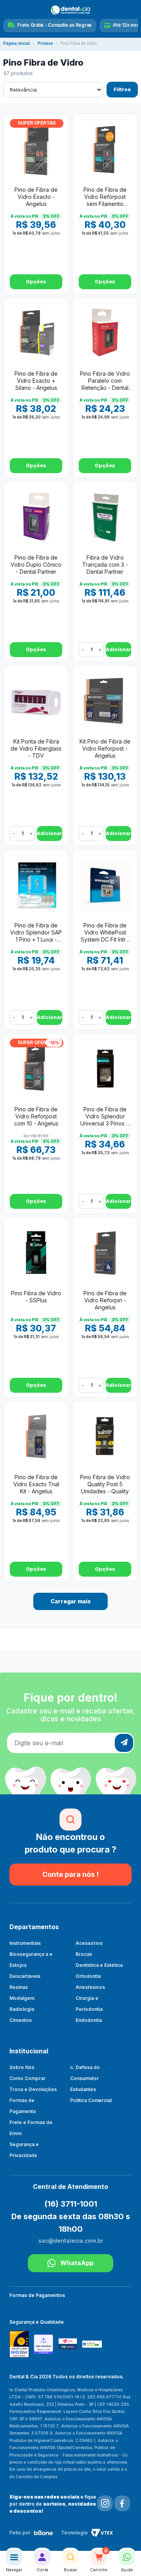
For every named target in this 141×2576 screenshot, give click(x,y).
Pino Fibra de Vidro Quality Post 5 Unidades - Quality (105, 1484)
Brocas (84, 1954)
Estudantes (83, 2089)
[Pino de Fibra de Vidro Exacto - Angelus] (36, 149)
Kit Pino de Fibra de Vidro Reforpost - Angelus (105, 748)
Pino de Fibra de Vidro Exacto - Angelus (36, 197)
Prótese (45, 43)
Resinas (19, 1987)
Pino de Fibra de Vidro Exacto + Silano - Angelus (36, 381)
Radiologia (22, 2009)
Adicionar (118, 649)
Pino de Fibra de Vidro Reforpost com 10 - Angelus (36, 1116)
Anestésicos (90, 1987)
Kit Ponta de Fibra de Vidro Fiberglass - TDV (36, 748)
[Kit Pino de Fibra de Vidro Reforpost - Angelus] (105, 701)
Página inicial (16, 43)
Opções (36, 282)
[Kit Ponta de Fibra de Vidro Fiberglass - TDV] (36, 701)
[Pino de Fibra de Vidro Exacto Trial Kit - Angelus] (36, 1436)
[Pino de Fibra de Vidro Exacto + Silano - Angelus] (36, 333)
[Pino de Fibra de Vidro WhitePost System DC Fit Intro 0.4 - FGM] (105, 885)
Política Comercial (91, 2100)
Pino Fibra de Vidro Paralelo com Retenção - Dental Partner (105, 381)
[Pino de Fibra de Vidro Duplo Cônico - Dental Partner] (36, 517)
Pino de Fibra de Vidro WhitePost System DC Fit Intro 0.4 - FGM (105, 933)
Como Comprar (27, 2078)
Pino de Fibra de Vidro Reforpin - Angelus (105, 1300)
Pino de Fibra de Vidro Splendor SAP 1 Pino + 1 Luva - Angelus (36, 933)
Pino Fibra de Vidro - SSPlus (36, 1297)
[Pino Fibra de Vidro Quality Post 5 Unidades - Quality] (105, 1436)
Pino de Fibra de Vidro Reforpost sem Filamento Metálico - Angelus (105, 197)
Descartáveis (25, 1976)
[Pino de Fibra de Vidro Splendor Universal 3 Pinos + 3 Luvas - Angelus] (105, 1069)
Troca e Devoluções (33, 2089)
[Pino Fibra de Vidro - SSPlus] (36, 1252)
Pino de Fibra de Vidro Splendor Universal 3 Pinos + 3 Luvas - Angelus (105, 1117)
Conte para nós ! (70, 1874)
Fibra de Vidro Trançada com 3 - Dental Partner (105, 565)
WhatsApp (77, 2263)
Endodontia (89, 2020)
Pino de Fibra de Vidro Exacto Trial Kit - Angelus (36, 1484)
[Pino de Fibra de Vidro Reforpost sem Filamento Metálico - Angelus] (105, 149)
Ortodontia (88, 1976)
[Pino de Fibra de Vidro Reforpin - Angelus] (105, 1252)
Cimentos (21, 2020)
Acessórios (89, 1943)
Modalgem (22, 1998)
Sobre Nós (22, 2067)
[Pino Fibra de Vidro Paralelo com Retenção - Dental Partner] (105, 333)
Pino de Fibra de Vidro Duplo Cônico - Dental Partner (36, 565)
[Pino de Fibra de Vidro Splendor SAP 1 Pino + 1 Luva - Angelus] (36, 885)
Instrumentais (25, 1943)
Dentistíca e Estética (99, 1965)
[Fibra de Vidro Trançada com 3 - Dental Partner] (105, 517)
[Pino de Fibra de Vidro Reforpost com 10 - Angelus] (36, 1069)
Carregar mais (71, 1601)
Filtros (122, 89)
